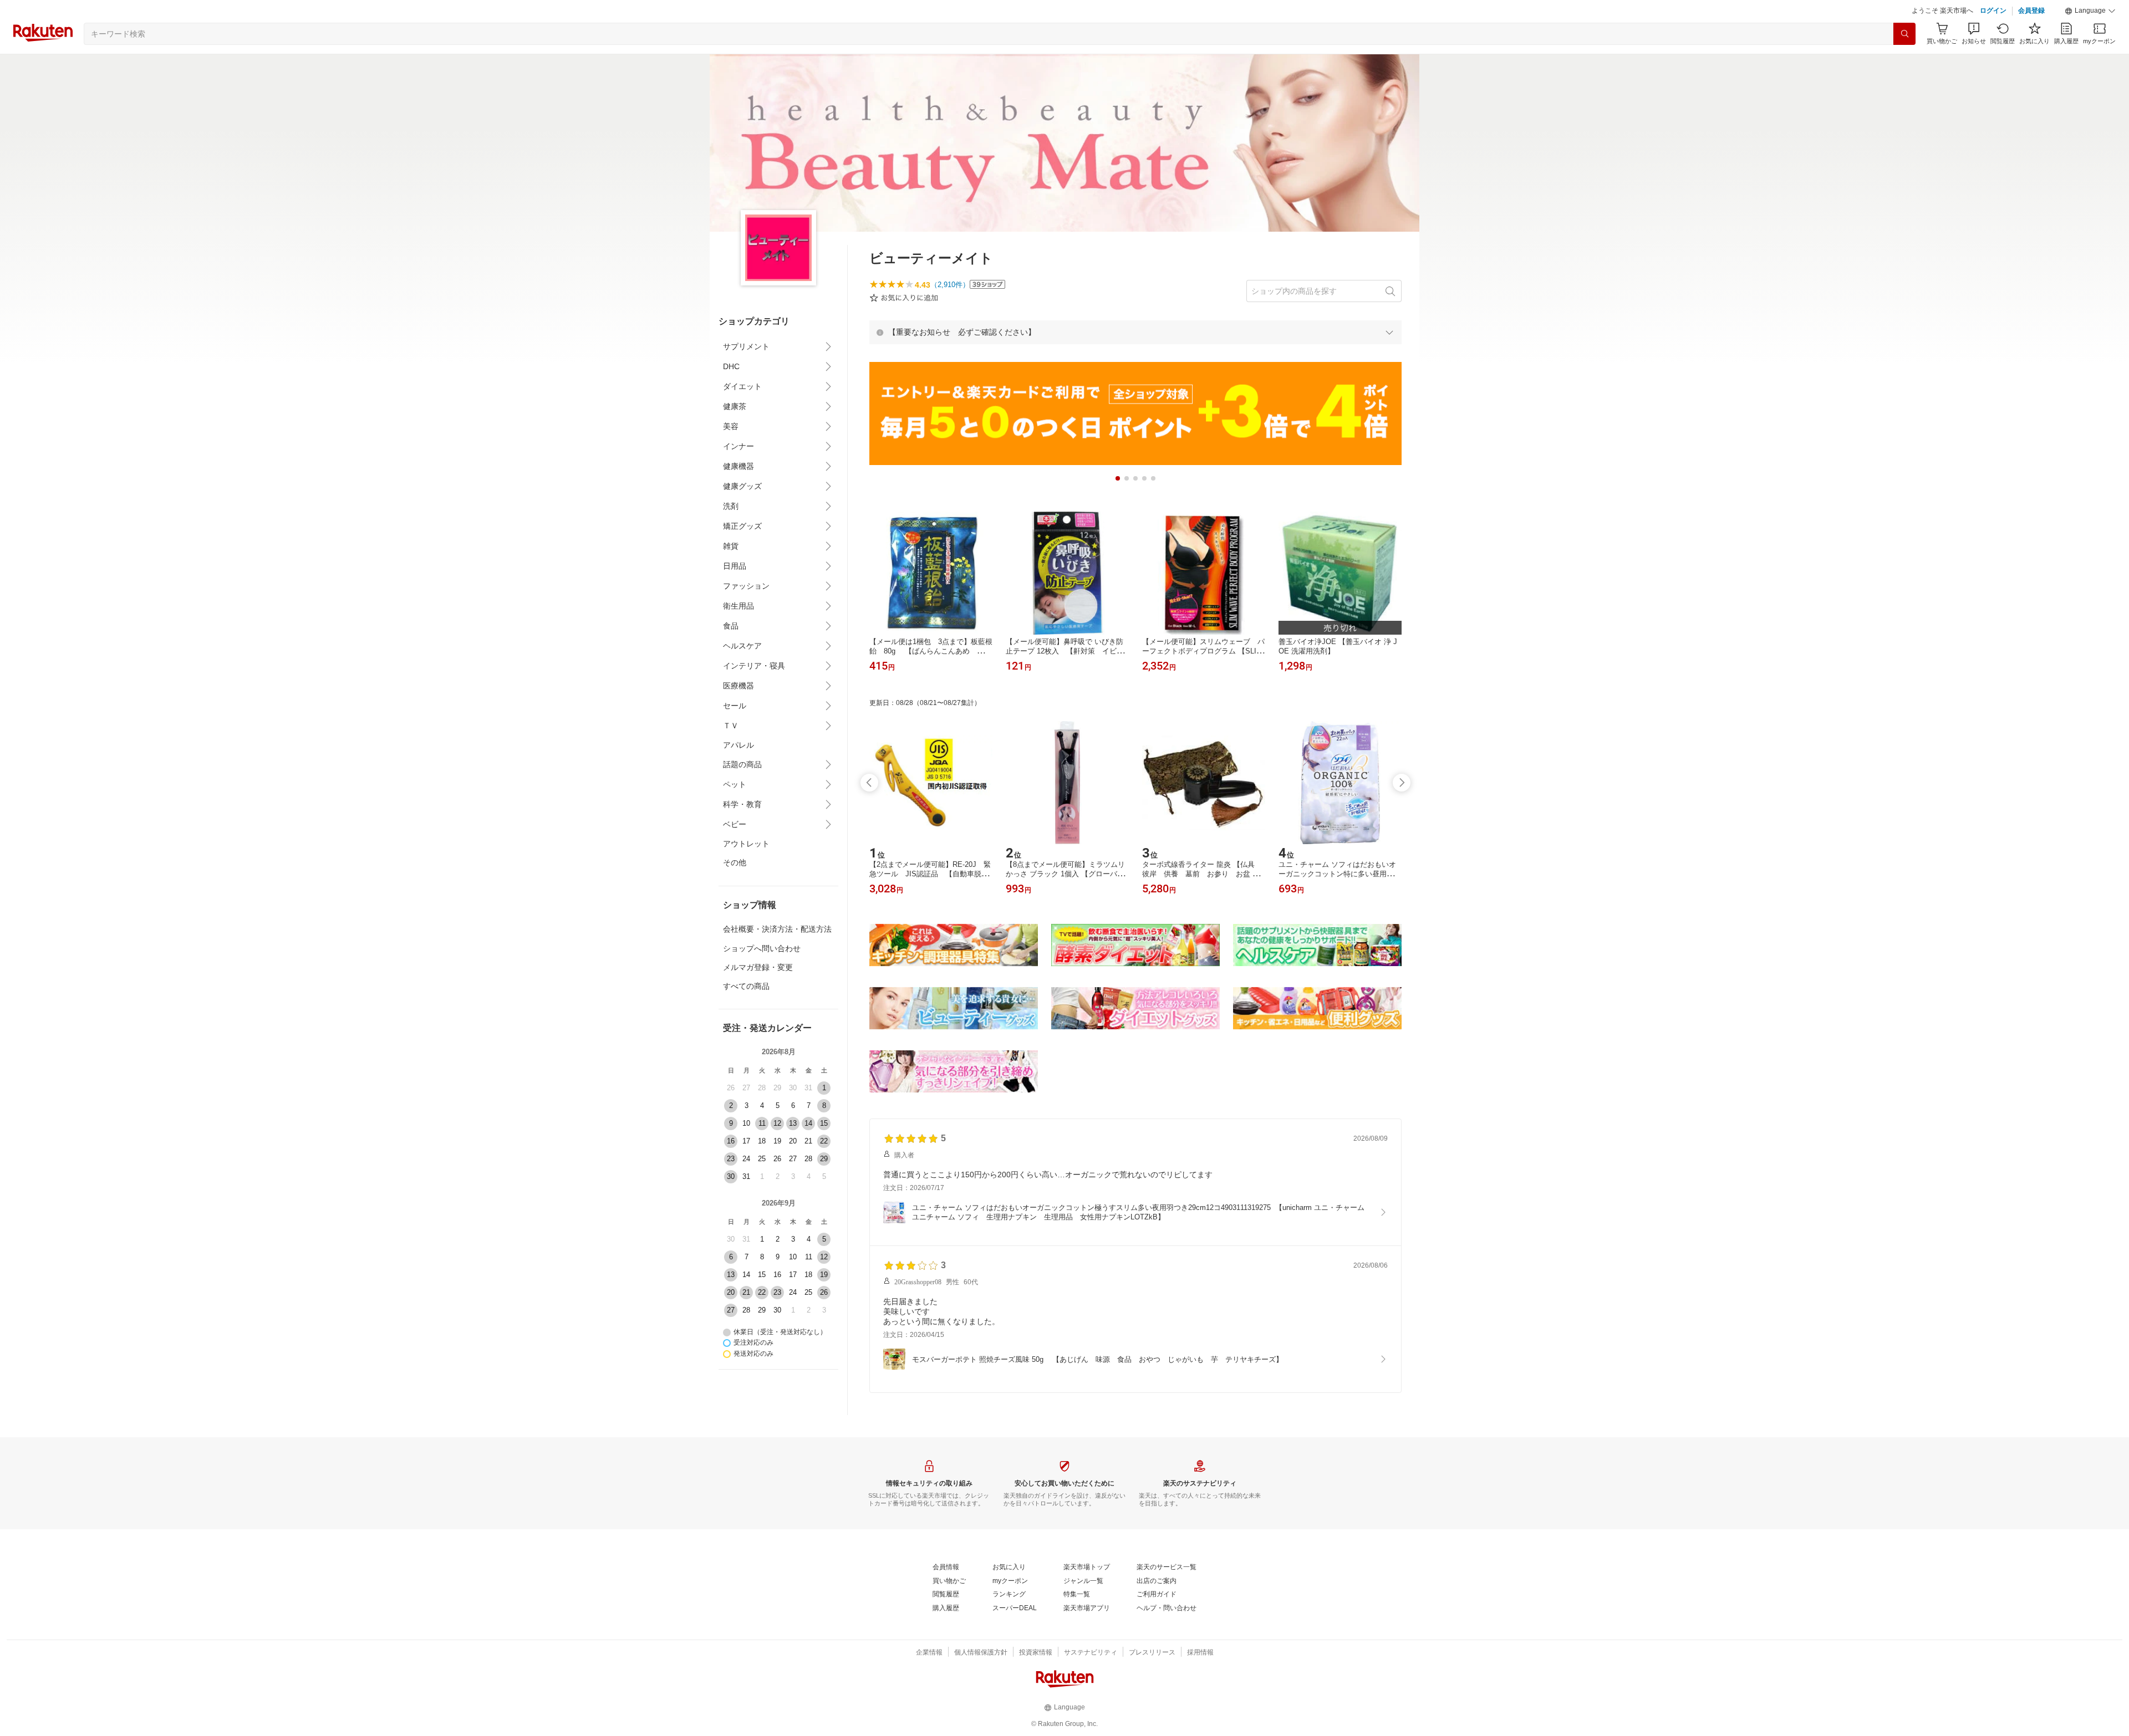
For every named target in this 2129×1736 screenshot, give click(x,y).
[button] (2090, 11)
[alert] (1135, 332)
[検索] (1904, 34)
